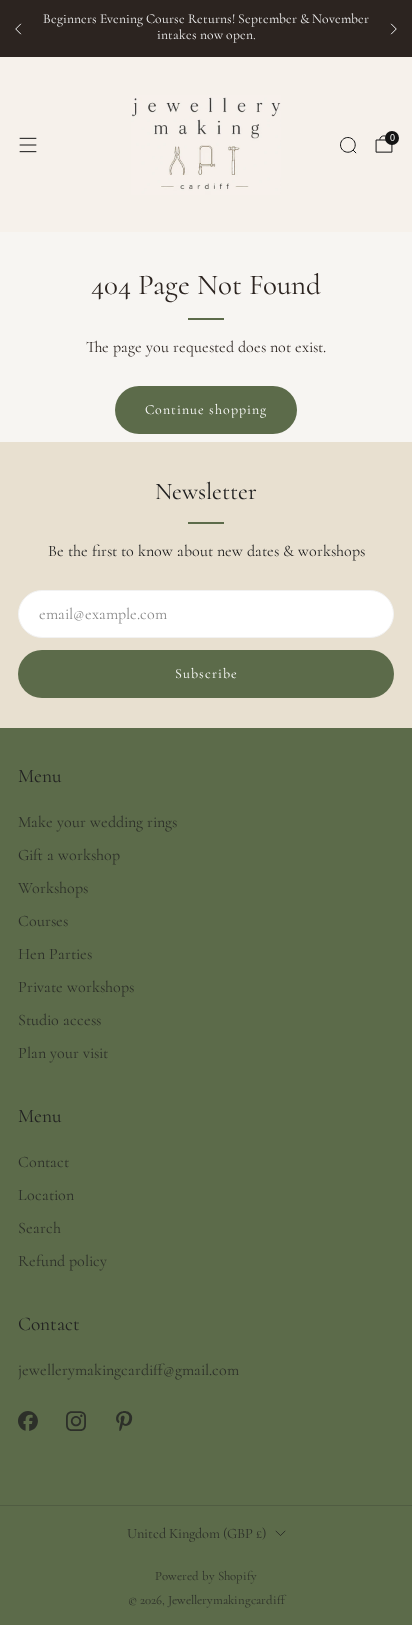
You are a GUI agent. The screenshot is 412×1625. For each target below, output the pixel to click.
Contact (43, 1162)
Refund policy (62, 1261)
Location (46, 1195)
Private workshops (76, 987)
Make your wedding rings (97, 822)
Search (39, 1228)
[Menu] (28, 145)
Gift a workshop (69, 855)
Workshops (53, 888)
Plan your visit (63, 1053)
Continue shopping (206, 409)
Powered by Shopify (206, 1576)
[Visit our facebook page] (28, 1421)
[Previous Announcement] (18, 29)
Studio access (59, 1020)
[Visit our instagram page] (76, 1421)
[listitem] (206, 29)
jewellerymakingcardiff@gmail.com (128, 1370)
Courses (43, 921)
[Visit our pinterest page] (124, 1421)
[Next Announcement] (394, 29)
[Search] (348, 145)
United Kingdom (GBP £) (196, 1533)
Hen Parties (55, 954)
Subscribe (206, 673)
